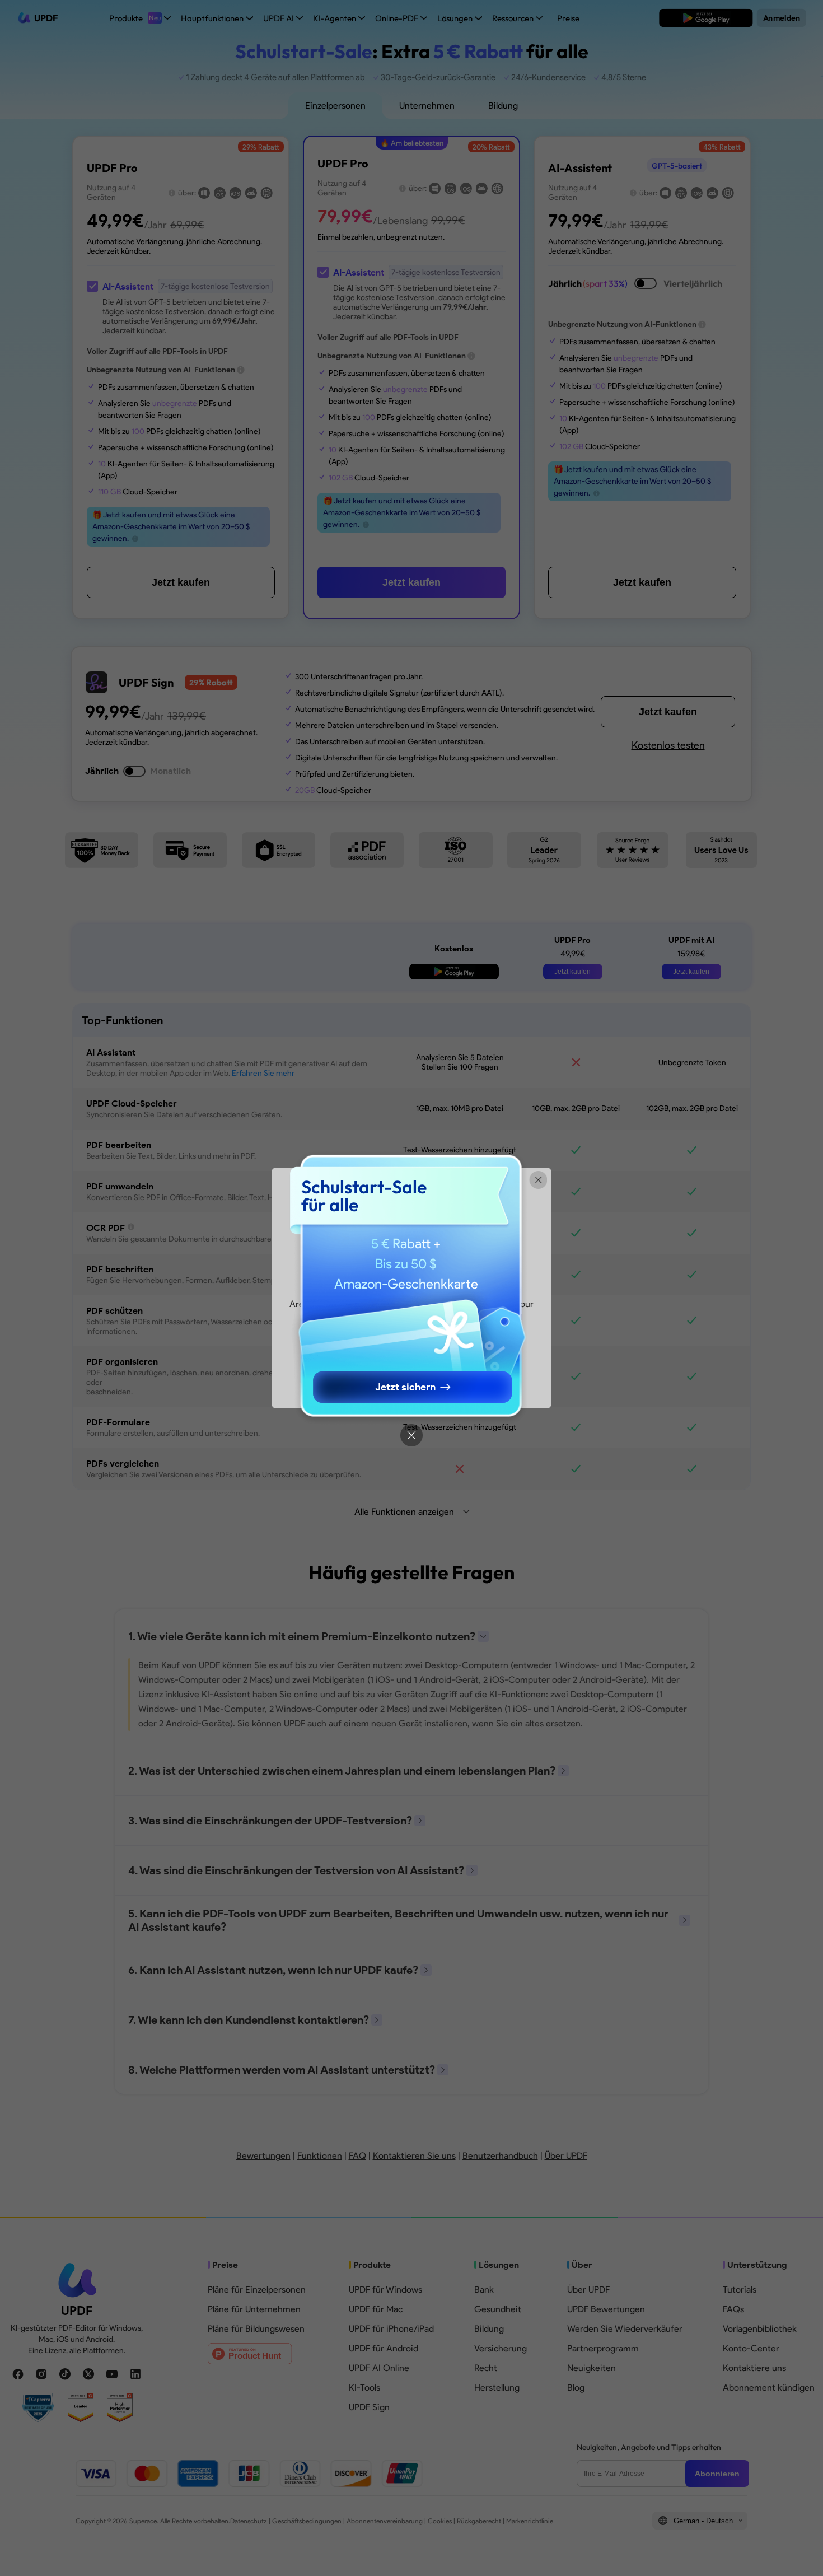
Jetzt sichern (405, 1387)
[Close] (411, 1435)
